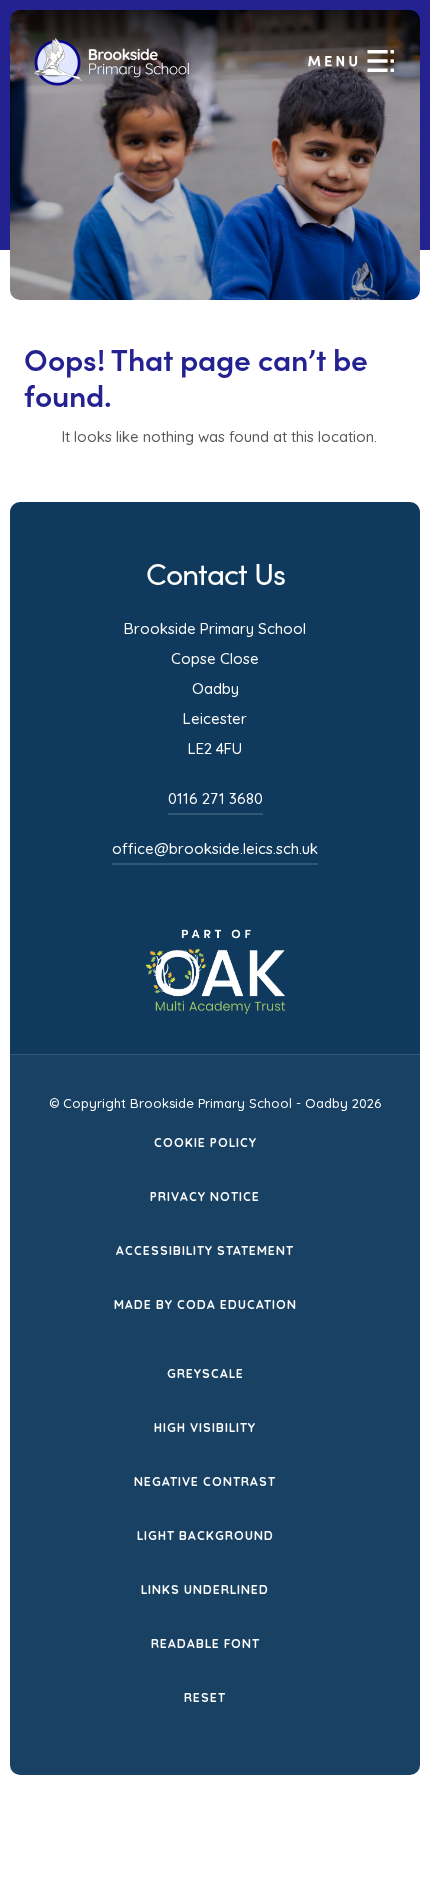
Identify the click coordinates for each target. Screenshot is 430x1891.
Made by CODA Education (205, 1306)
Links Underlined (205, 1589)
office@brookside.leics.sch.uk (215, 848)
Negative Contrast (205, 1481)
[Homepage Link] (111, 81)
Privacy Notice (205, 1196)
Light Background (205, 1535)
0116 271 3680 (215, 798)
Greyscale (205, 1373)
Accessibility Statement (205, 1250)
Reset (205, 1697)
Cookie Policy (205, 1142)
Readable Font (205, 1643)
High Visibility (205, 1427)
